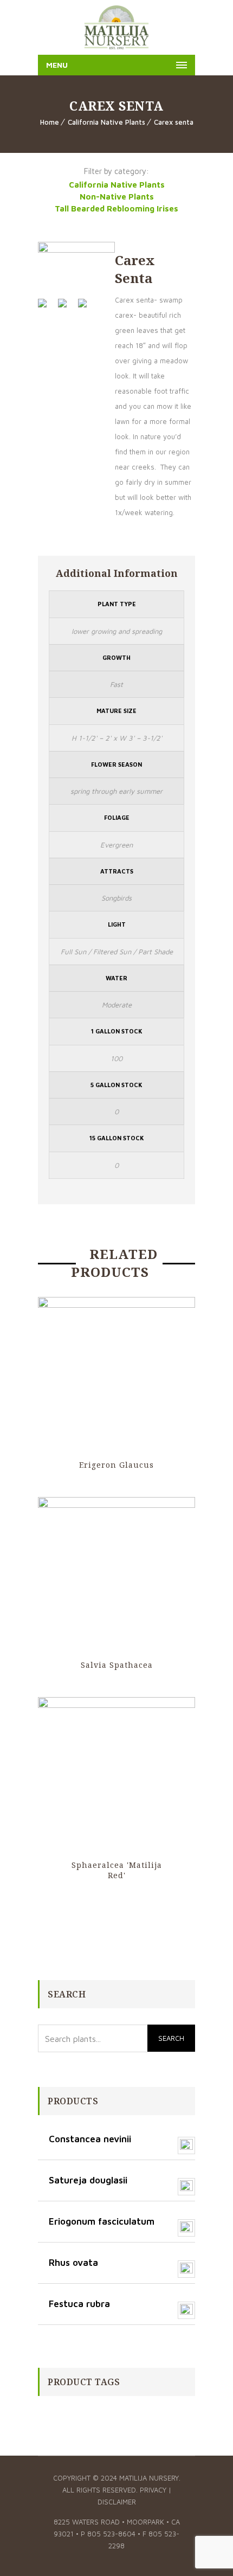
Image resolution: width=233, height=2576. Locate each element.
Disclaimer (117, 2502)
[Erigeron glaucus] (116, 1376)
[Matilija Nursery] (116, 27)
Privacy (153, 2490)
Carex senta (174, 122)
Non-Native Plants (117, 197)
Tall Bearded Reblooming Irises (116, 208)
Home (50, 122)
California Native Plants (106, 122)
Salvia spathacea (117, 1665)
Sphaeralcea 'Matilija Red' (117, 1870)
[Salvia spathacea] (116, 1576)
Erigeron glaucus (116, 1465)
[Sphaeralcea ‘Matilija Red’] (116, 1776)
